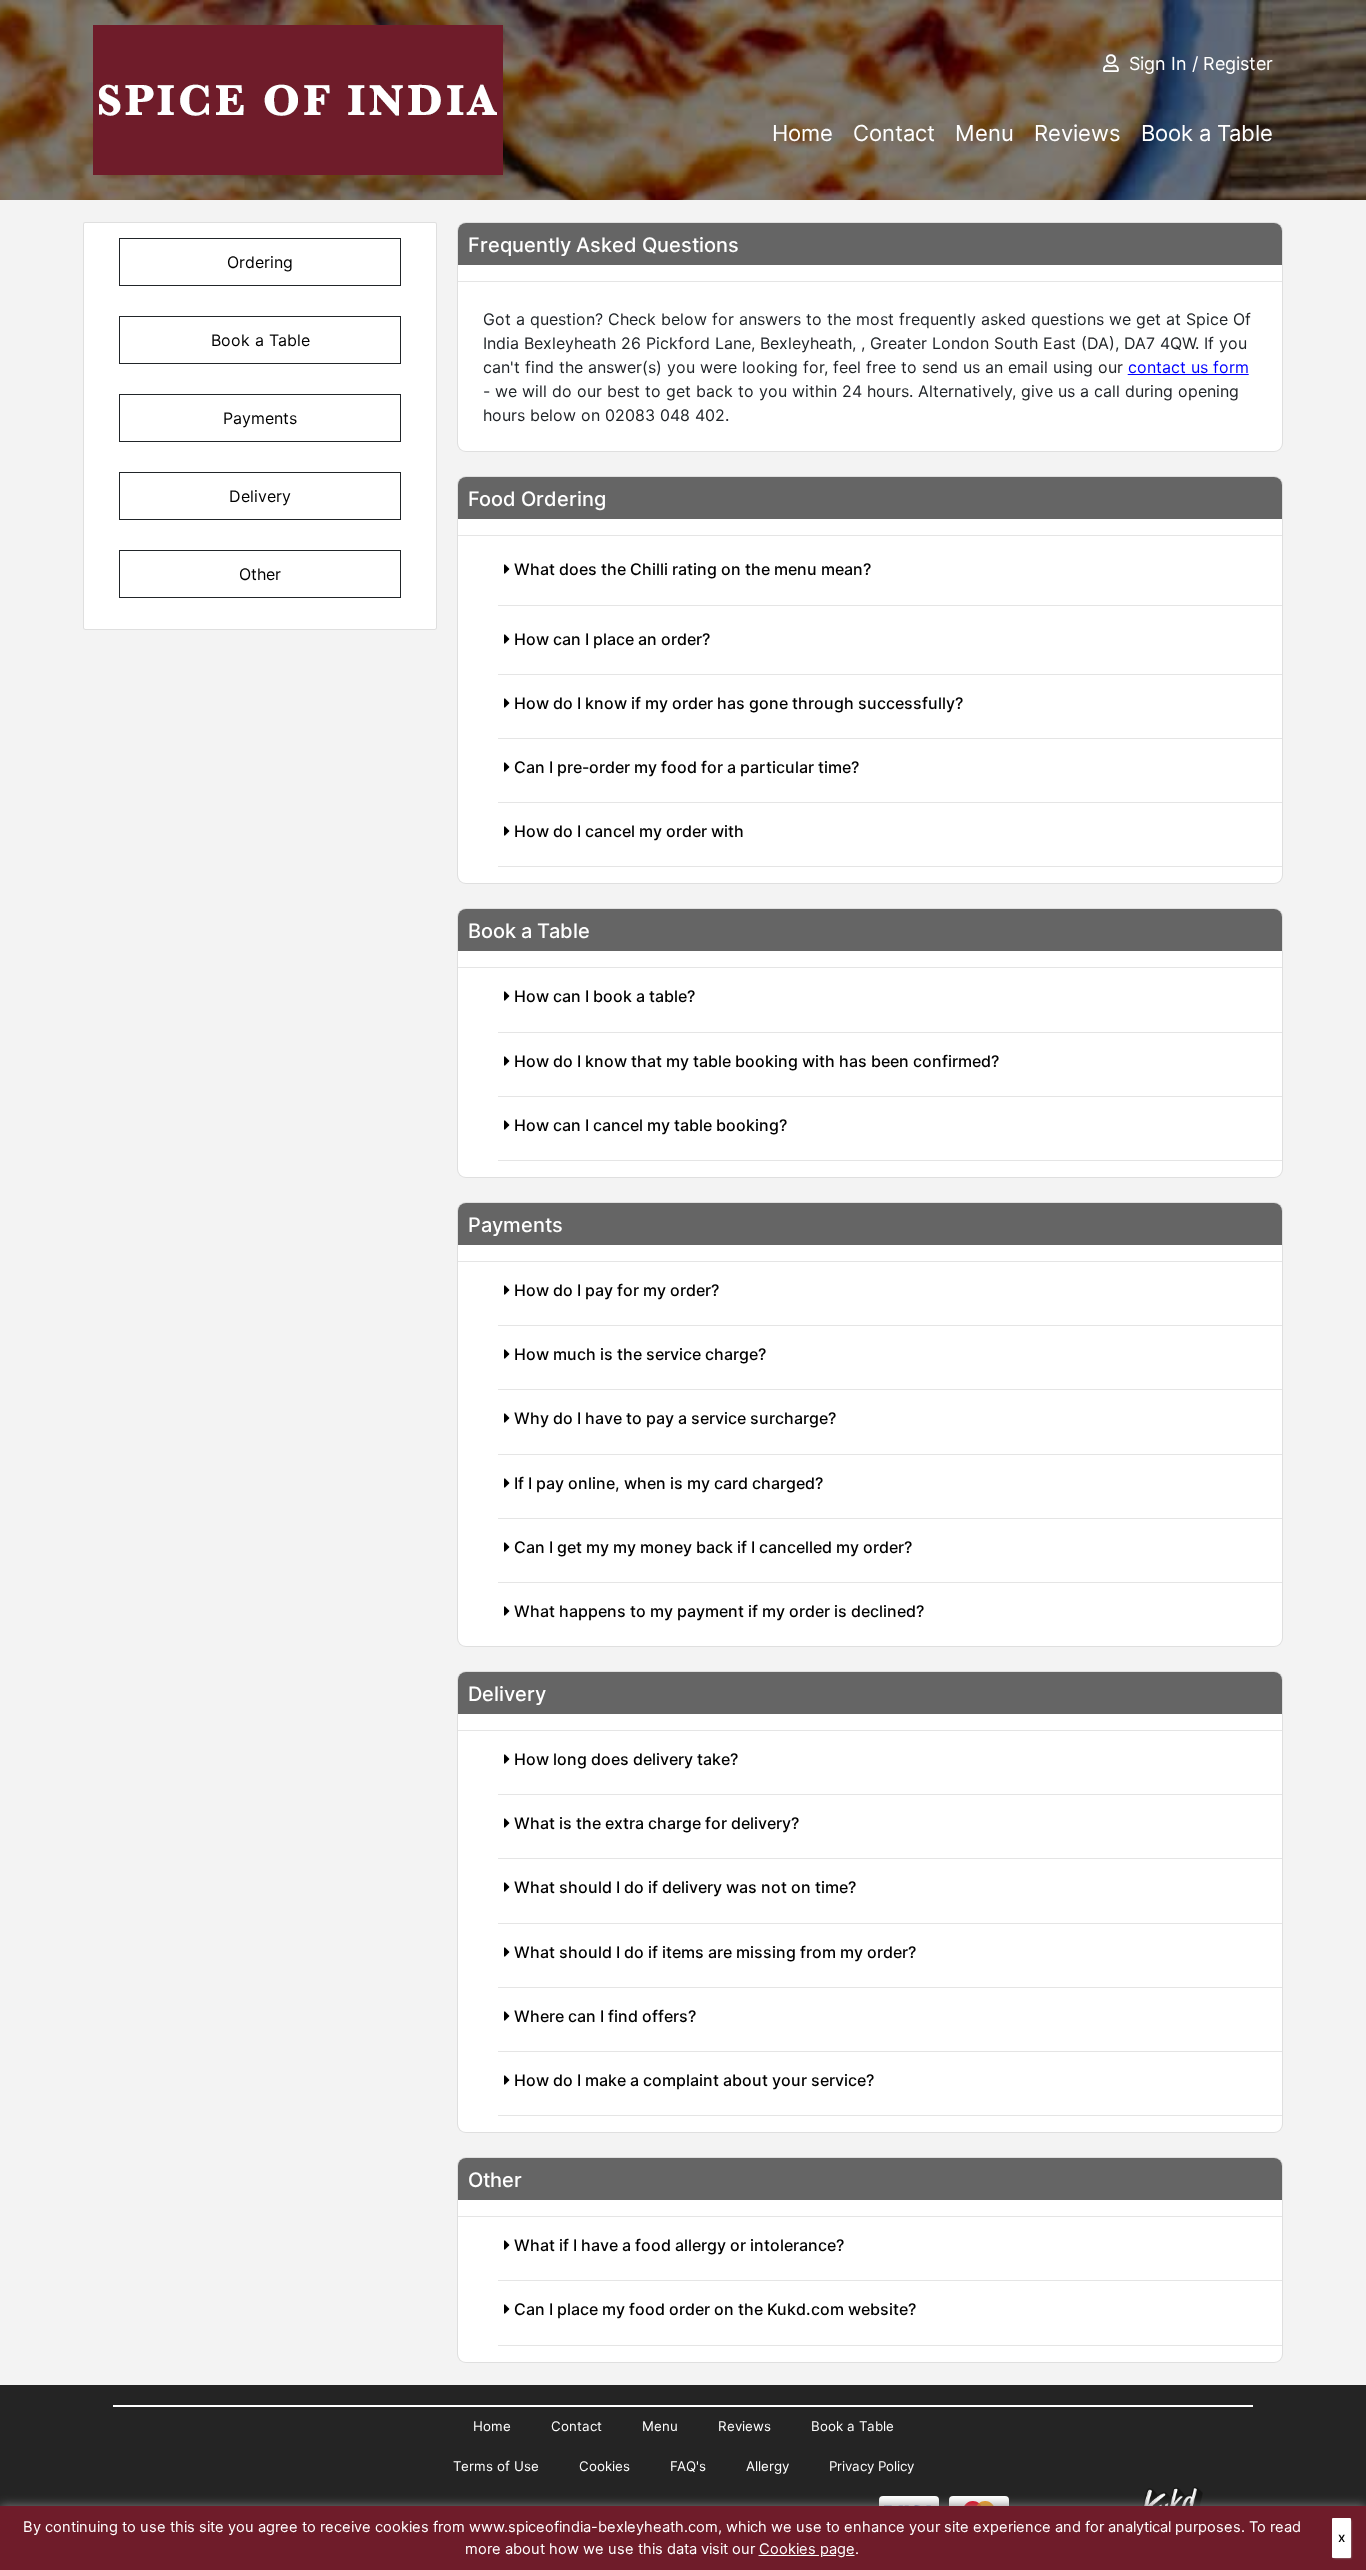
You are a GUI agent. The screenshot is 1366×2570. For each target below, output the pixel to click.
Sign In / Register (1201, 63)
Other (260, 574)
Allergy (767, 2466)
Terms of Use (496, 2466)
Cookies (604, 2466)
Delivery (260, 496)
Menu (984, 133)
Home (802, 133)
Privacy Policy (871, 2466)
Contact (894, 133)
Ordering (260, 262)
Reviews (1077, 133)
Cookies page (807, 2549)
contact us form (1188, 367)
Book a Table (1207, 133)
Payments (260, 418)
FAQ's (688, 2466)
